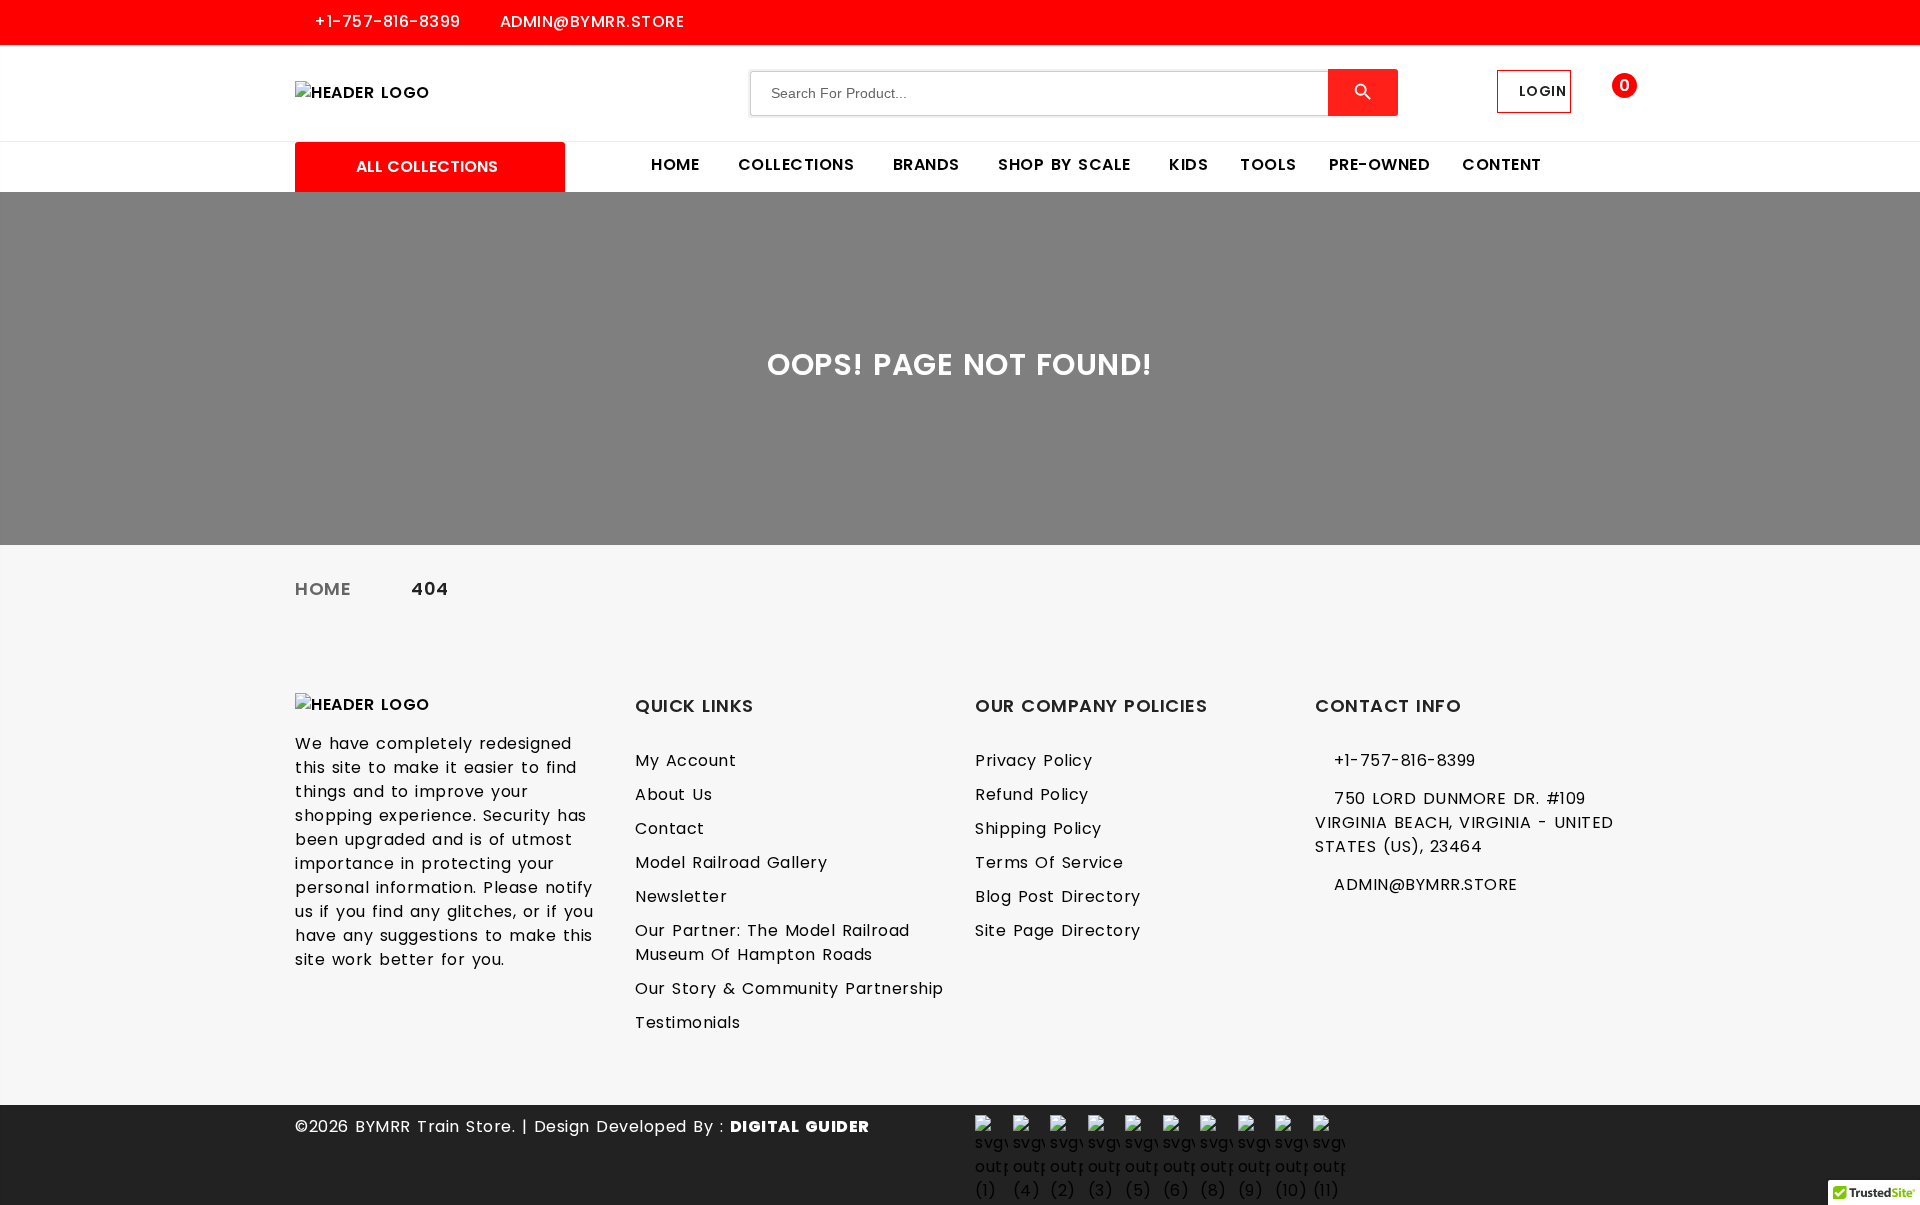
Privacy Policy (1033, 760)
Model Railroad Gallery (731, 862)
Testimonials (687, 1022)
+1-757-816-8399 (384, 21)
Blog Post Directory (1058, 896)
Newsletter (681, 896)
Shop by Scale (1067, 164)
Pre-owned (1380, 164)
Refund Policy (1032, 794)
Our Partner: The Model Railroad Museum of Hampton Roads (772, 942)
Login (1539, 91)
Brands (930, 164)
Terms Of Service (1049, 862)
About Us (673, 794)
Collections (799, 164)
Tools (1268, 164)
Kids (1188, 164)
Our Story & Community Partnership (789, 988)
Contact (670, 828)
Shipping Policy (1038, 828)
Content (1502, 164)
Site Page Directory (1058, 930)
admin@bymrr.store (588, 21)
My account (685, 760)
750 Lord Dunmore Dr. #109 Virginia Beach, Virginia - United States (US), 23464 (1464, 822)
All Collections (425, 166)
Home (678, 164)
